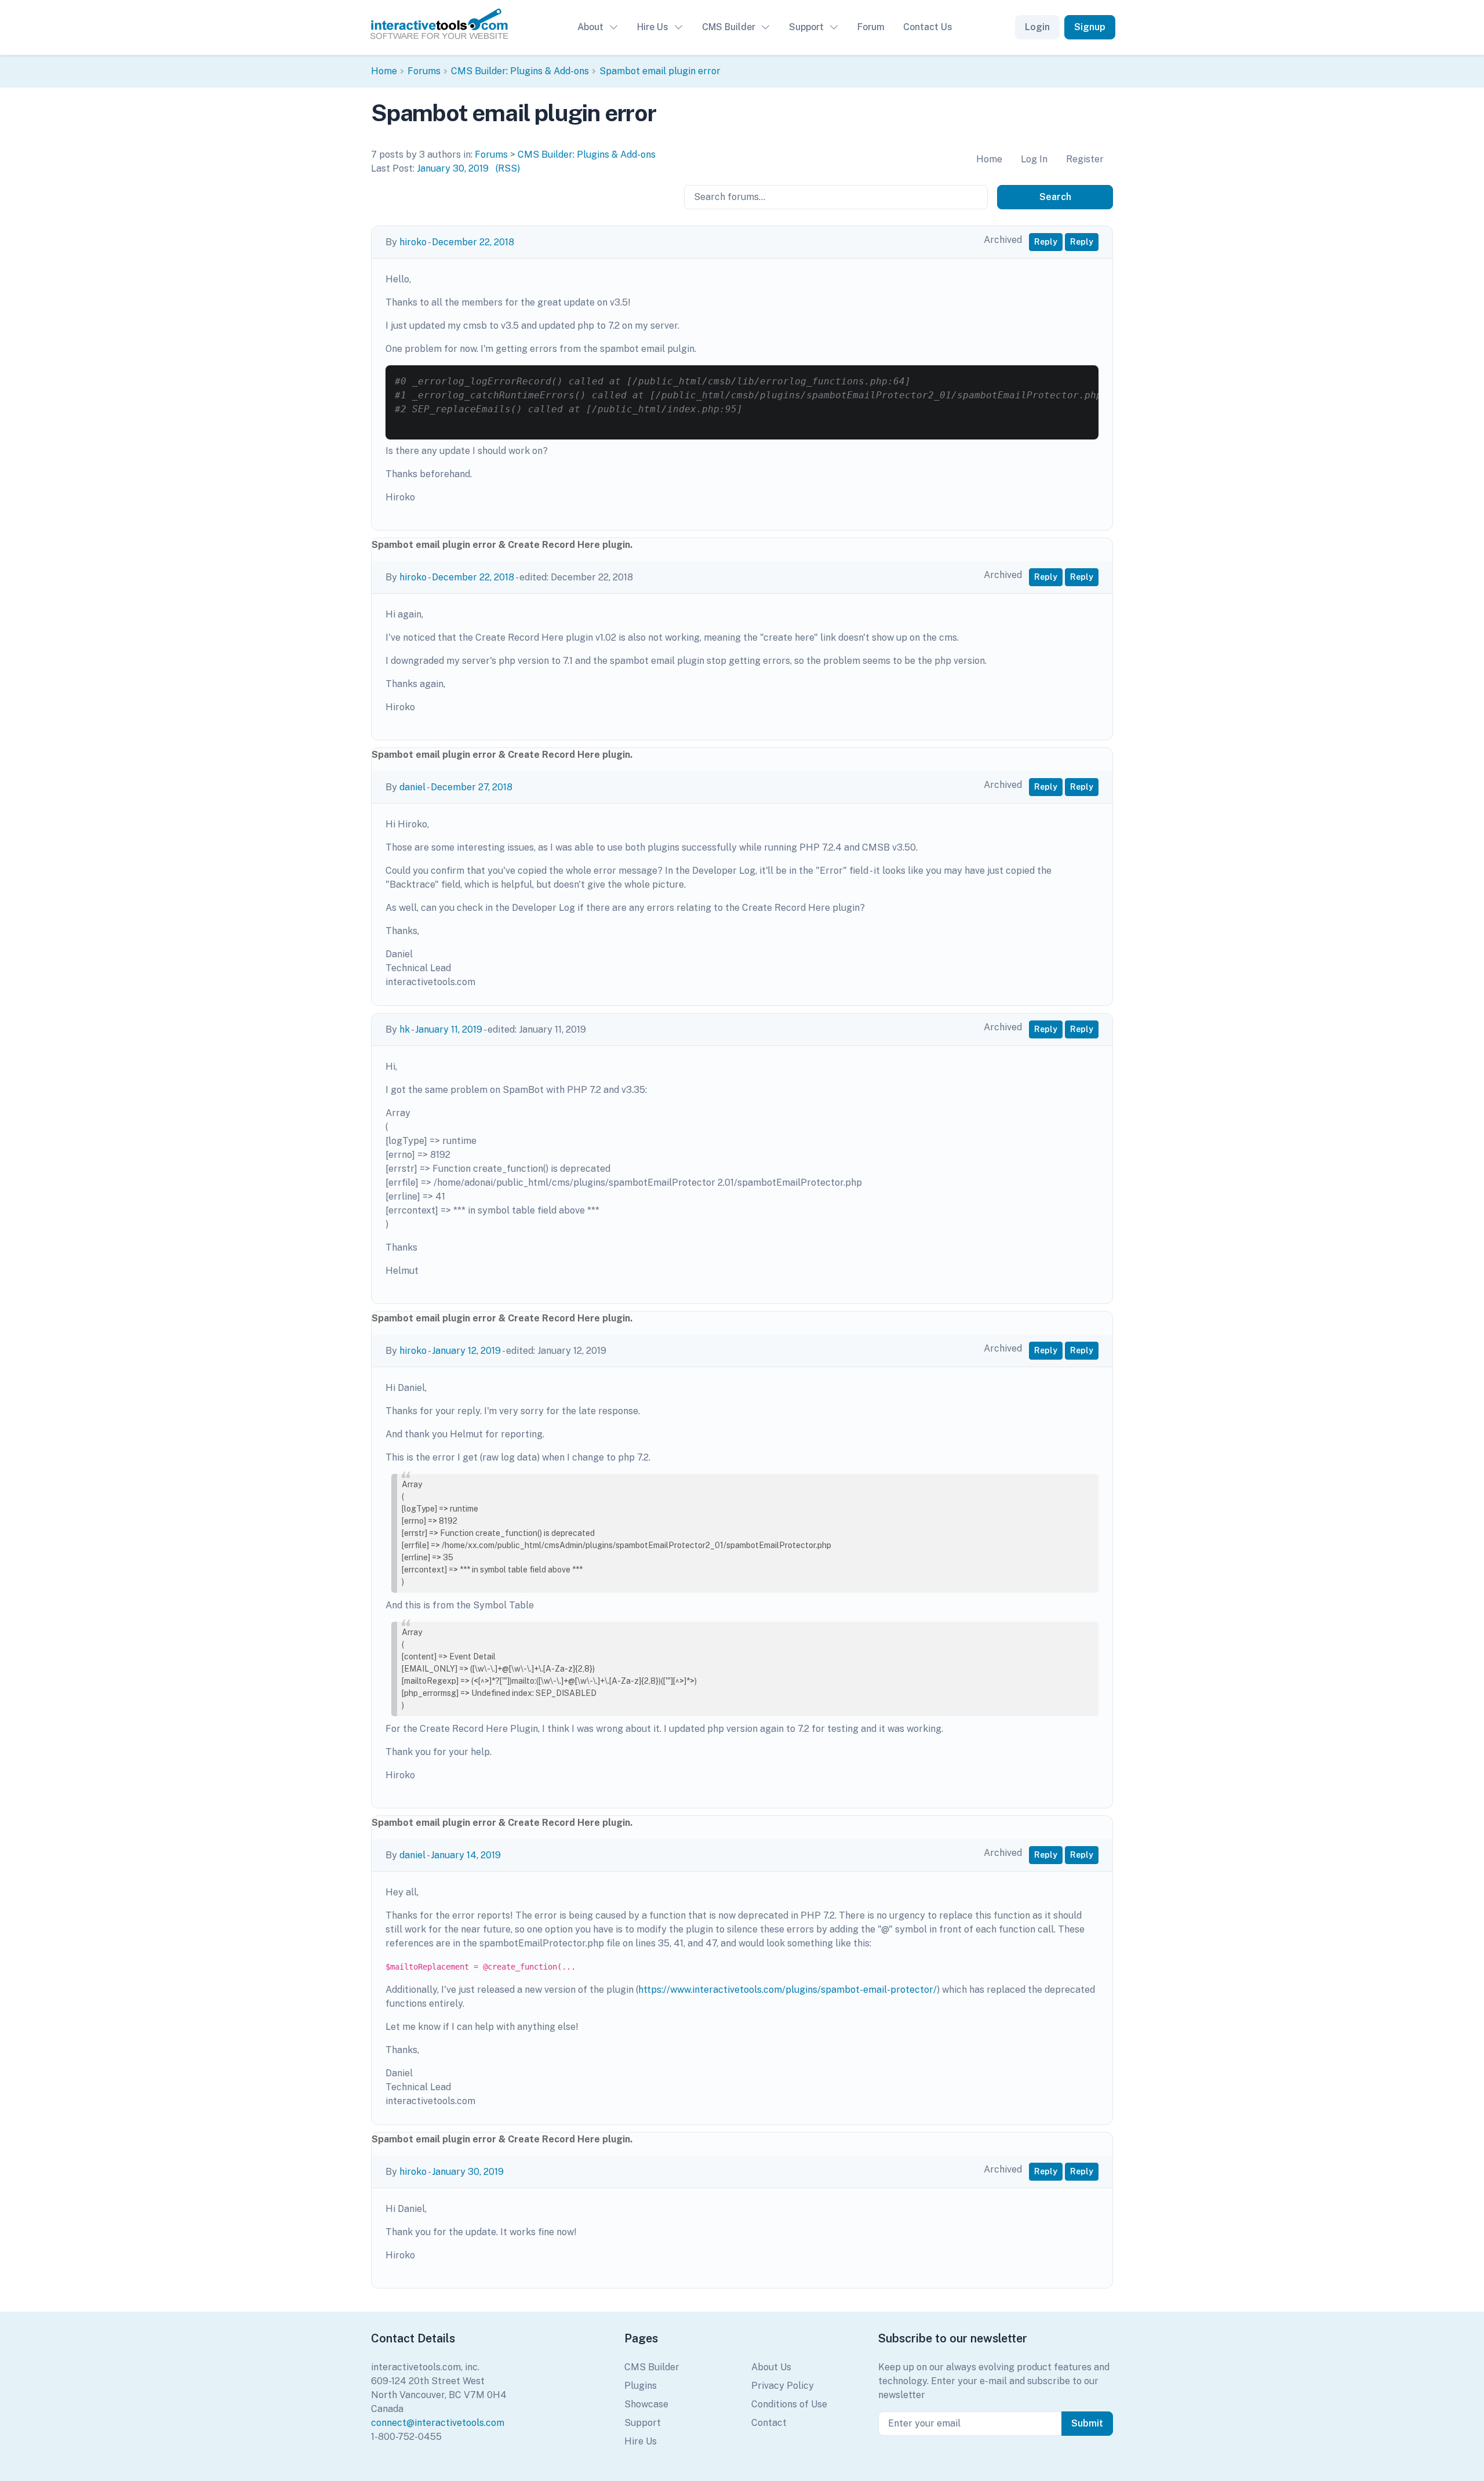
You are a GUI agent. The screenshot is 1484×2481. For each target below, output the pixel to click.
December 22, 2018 (473, 242)
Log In (1034, 159)
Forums (424, 71)
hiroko (413, 242)
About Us (771, 2367)
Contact (769, 2423)
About (590, 27)
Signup (1090, 27)
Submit (1087, 2423)
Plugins (641, 2386)
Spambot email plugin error (660, 71)
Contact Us (928, 27)
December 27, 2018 (472, 787)
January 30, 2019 (453, 168)
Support (806, 27)
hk (405, 1029)
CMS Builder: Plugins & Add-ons (520, 71)
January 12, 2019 (466, 1351)
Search (1055, 197)
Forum (871, 27)
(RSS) (508, 168)
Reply (1046, 242)
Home (384, 71)
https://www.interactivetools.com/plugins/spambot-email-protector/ (788, 1990)
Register (1085, 159)
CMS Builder (729, 27)
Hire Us (653, 27)
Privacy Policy (783, 2386)
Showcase (646, 2404)
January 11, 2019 (449, 1029)
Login (1037, 27)
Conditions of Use (789, 2404)
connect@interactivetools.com (438, 2423)
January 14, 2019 (466, 1855)
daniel (412, 787)
